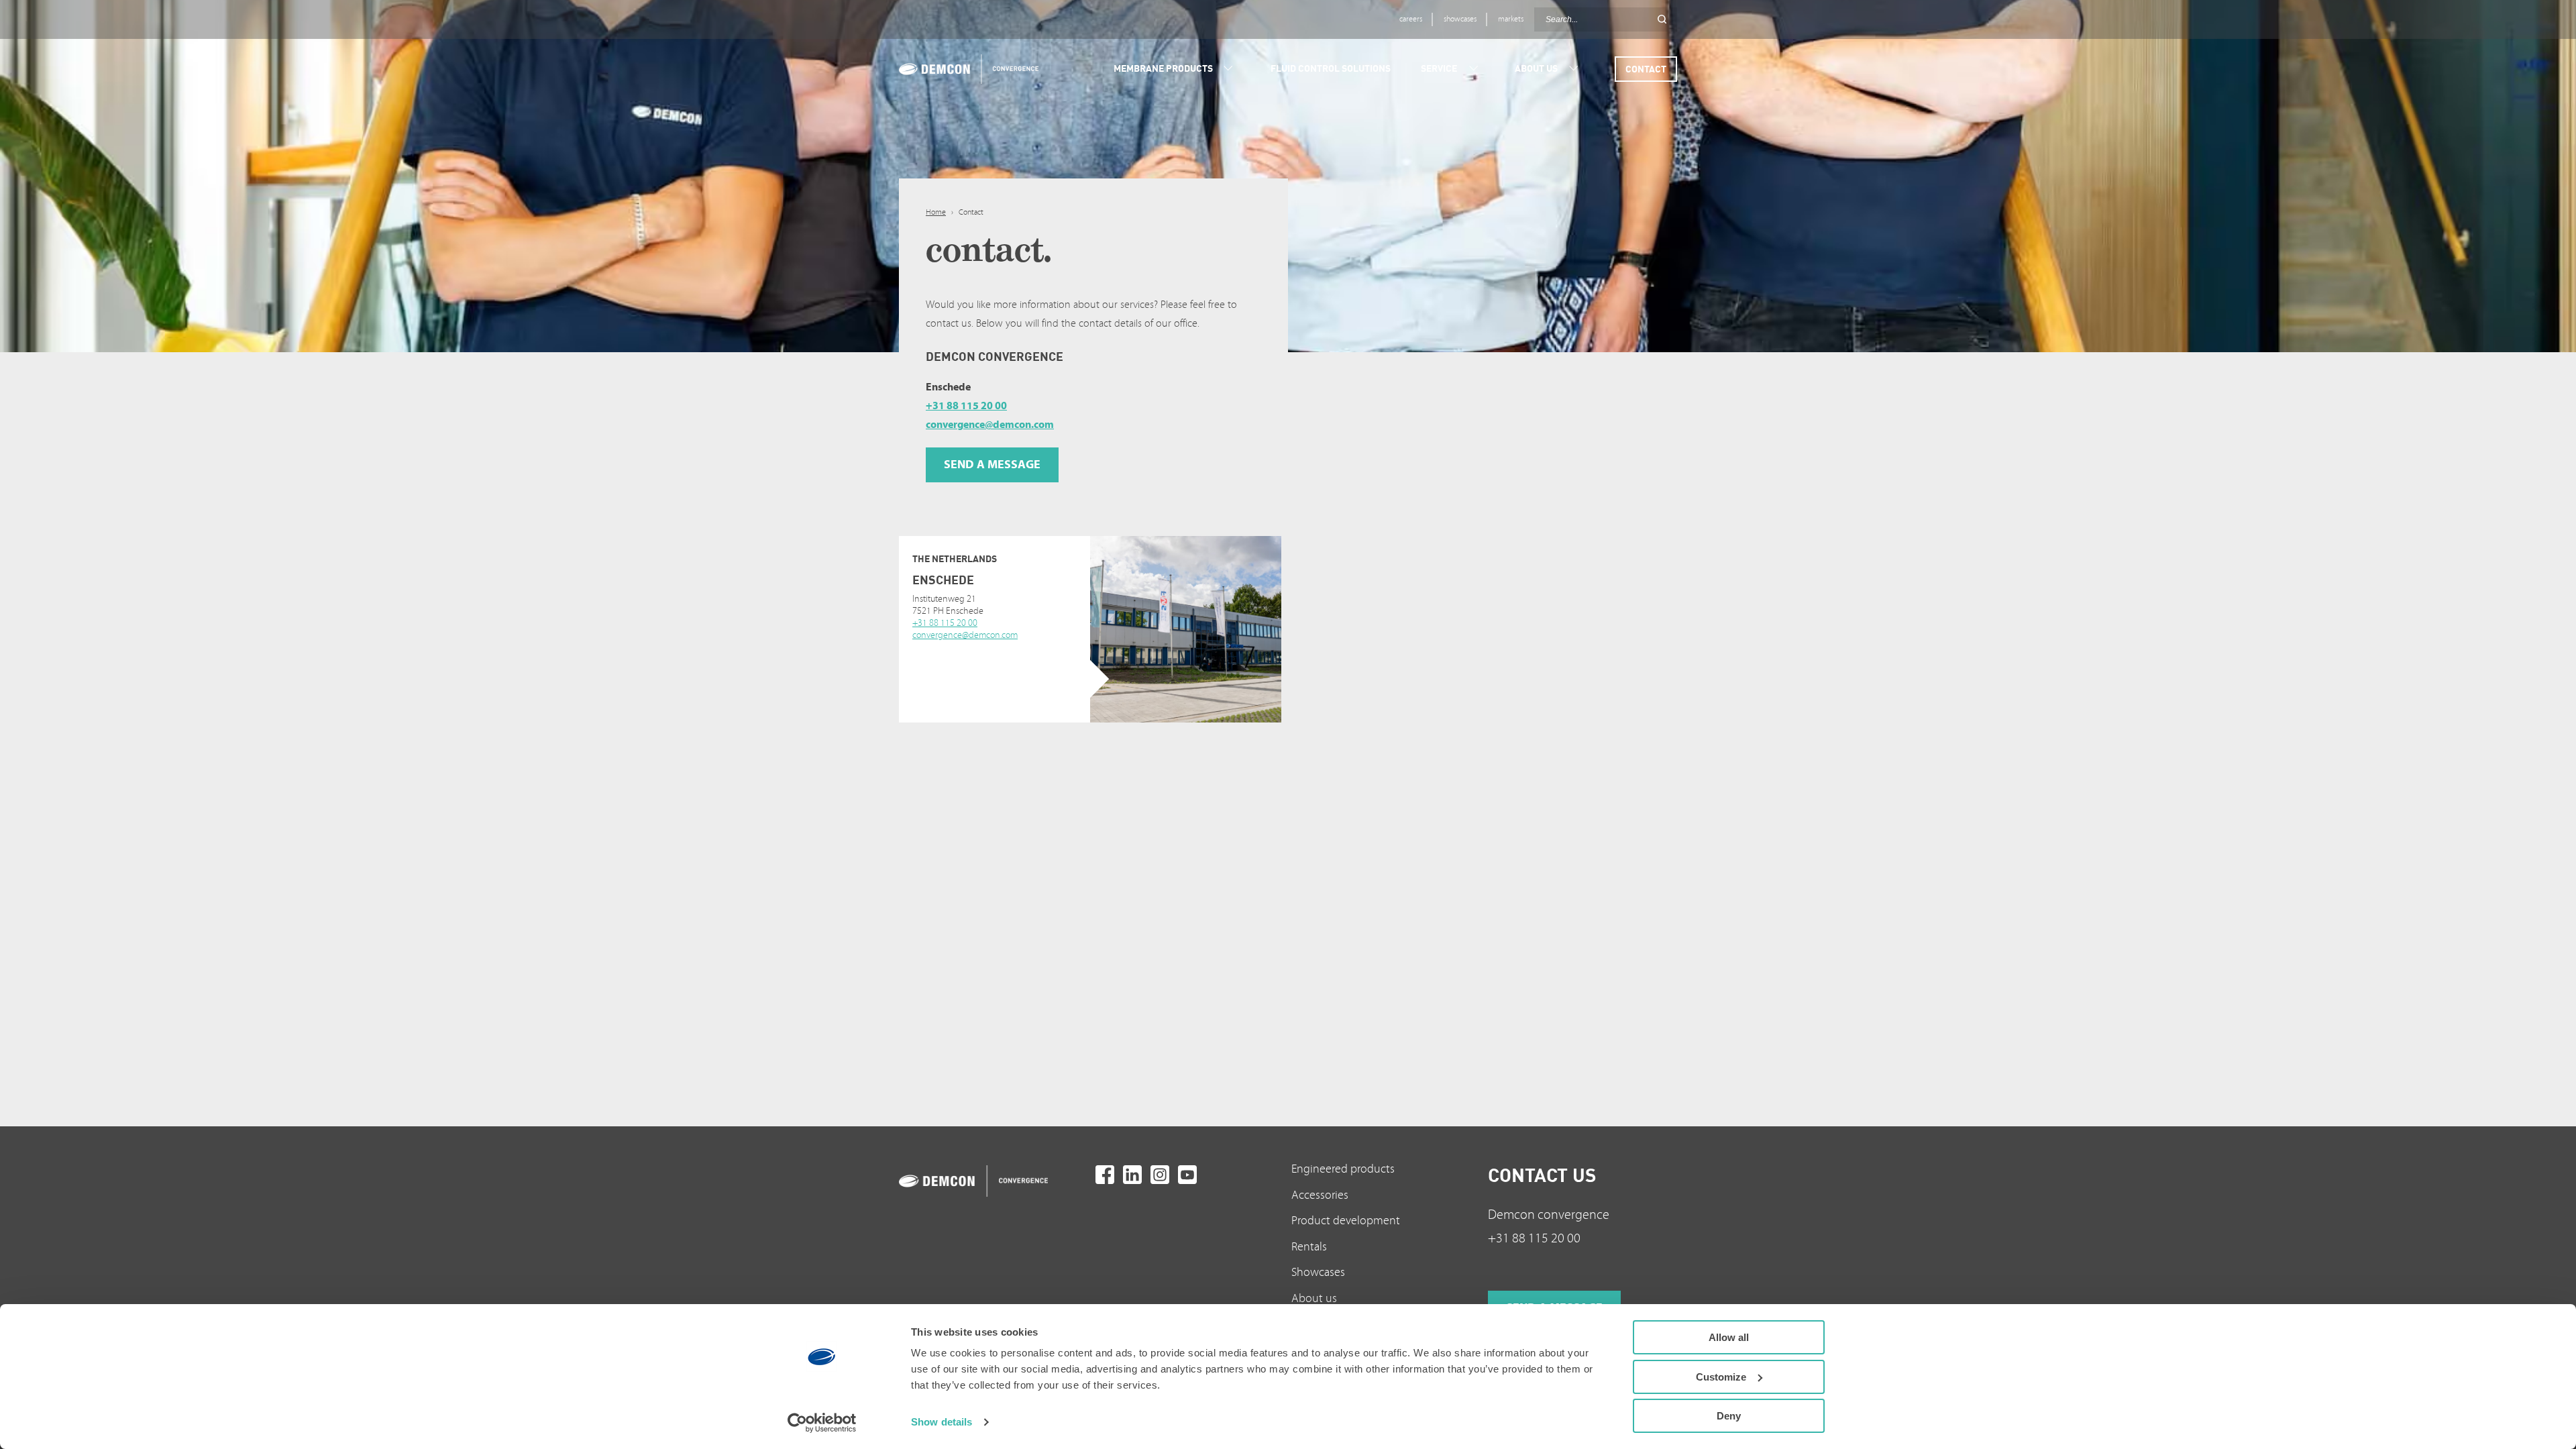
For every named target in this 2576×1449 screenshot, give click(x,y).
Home (936, 212)
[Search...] (1662, 19)
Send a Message (992, 465)
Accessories (1320, 1195)
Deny (1729, 1416)
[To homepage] (994, 1181)
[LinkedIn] (1132, 1175)
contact (1646, 69)
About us (1314, 1298)
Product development (1346, 1221)
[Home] (964, 69)
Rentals (1309, 1247)
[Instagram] (1160, 1175)
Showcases (1318, 1272)
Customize (1721, 1377)
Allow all (1729, 1337)
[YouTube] (1187, 1175)
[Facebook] (1105, 1175)
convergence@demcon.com (990, 425)
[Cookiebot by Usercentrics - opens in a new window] (822, 1423)
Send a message (983, 657)
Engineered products (1343, 1169)
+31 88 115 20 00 (966, 406)
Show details (942, 1422)
